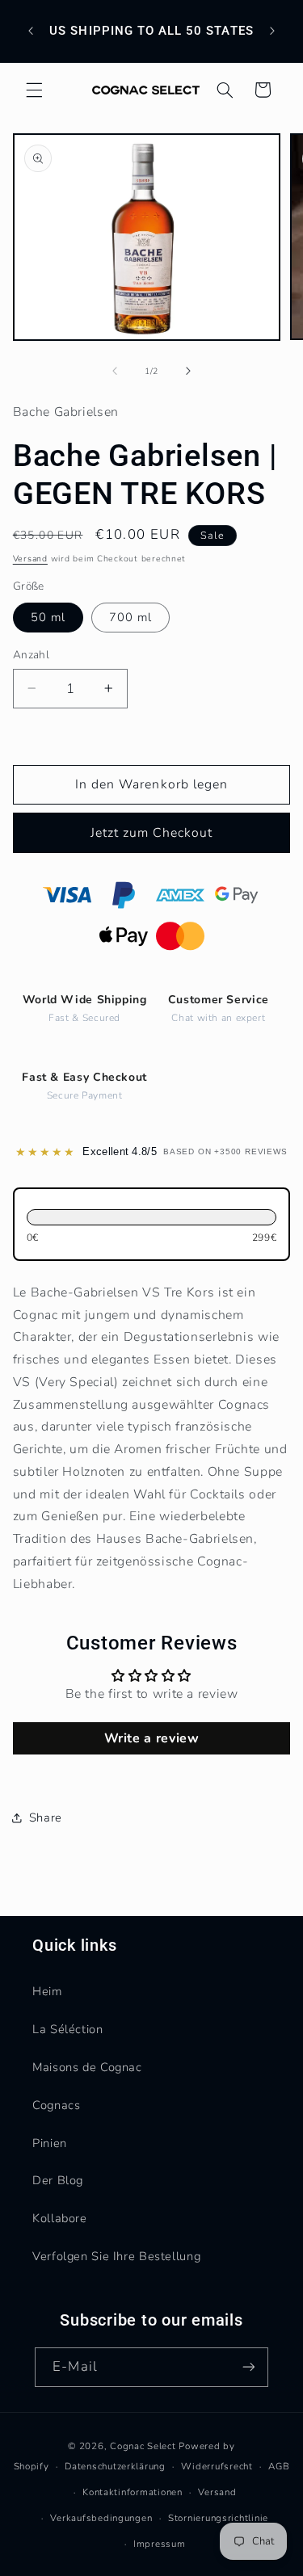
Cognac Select (143, 2446)
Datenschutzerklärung (115, 2466)
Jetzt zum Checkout (152, 833)
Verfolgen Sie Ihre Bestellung (116, 2256)
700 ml (130, 617)
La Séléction (68, 2029)
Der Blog (58, 2180)
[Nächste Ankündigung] (272, 32)
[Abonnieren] (248, 2367)
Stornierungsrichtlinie (218, 2518)
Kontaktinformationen (133, 2492)
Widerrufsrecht (217, 2466)
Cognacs (56, 2105)
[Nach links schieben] (115, 371)
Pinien (50, 2143)
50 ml (48, 617)
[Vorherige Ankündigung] (31, 32)
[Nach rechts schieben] (188, 371)
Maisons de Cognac (87, 2067)
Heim (47, 1991)
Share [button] (46, 1817)
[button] (34, 90)
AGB (279, 2466)
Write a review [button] (152, 1738)
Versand (30, 559)
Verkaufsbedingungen (101, 2518)
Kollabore (60, 2218)
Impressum (160, 2544)
